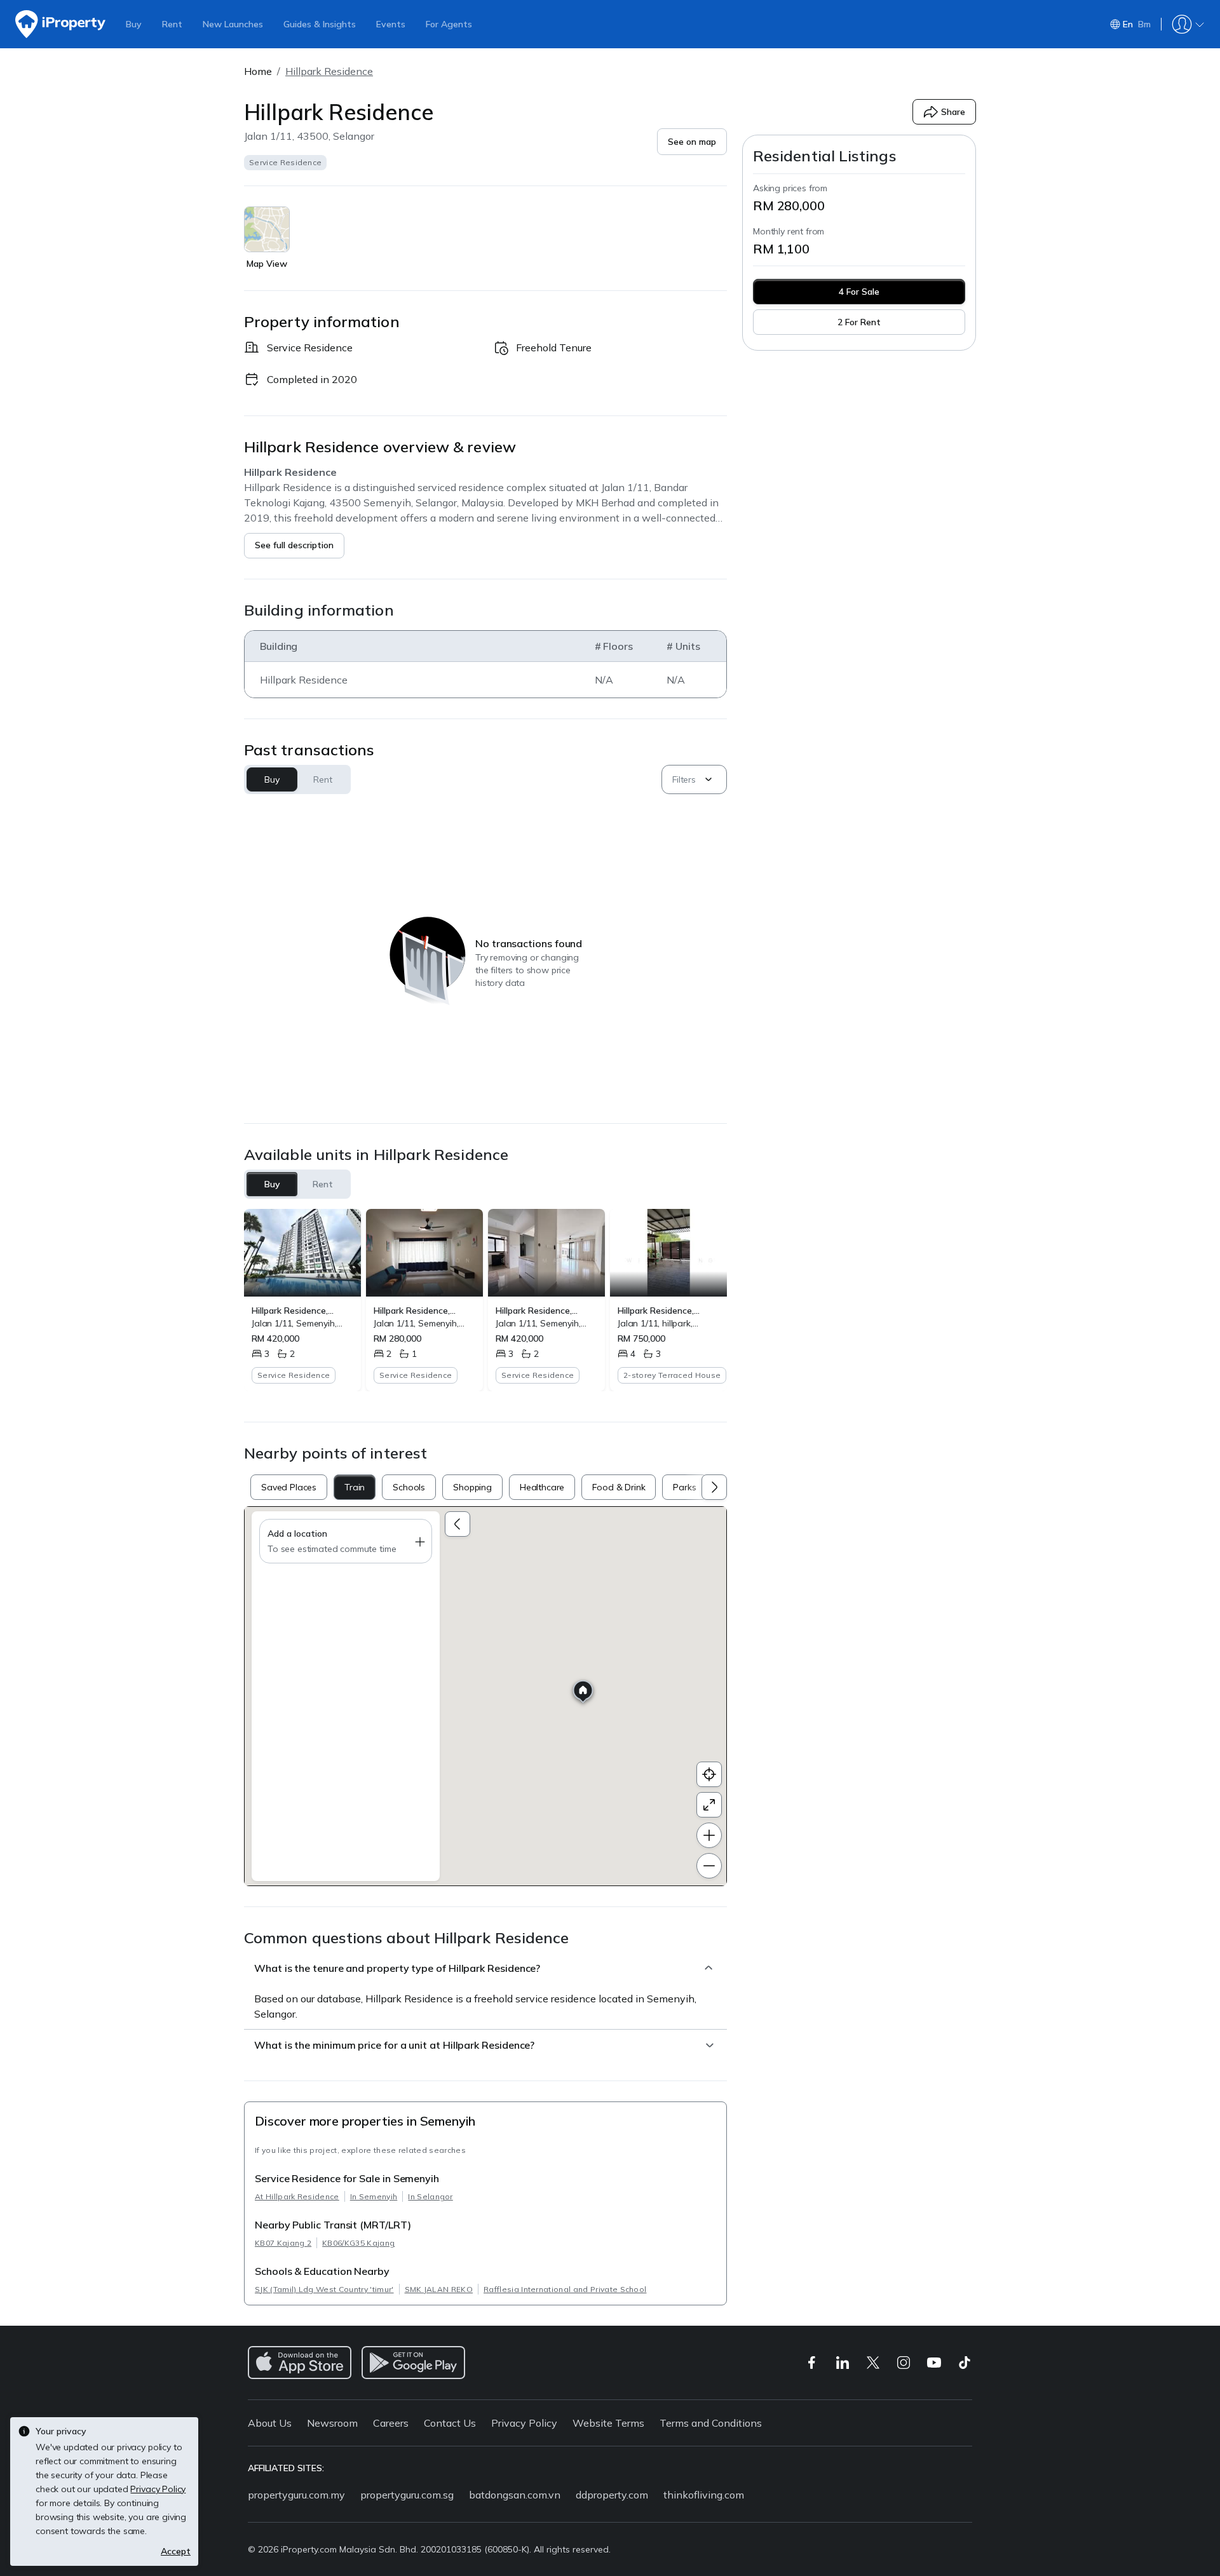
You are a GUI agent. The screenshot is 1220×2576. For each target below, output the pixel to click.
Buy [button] (272, 779)
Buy (134, 24)
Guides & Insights (320, 24)
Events (391, 24)
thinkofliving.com (704, 2495)
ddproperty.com (612, 2495)
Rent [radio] (323, 1184)
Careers (391, 2423)
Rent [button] (322, 779)
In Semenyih (374, 2196)
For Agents (449, 24)
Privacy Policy (524, 2423)
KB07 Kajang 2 (283, 2243)
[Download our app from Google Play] (413, 2363)
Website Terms (608, 2423)
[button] (692, 142)
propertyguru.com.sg (407, 2495)
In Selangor (430, 2196)
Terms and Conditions (711, 2423)
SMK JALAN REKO (439, 2289)
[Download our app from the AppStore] (300, 2363)
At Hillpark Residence (297, 2196)
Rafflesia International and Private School (565, 2289)
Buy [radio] (272, 1184)
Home (258, 71)
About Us (270, 2423)
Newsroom (332, 2423)
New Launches (233, 24)
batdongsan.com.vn (515, 2495)
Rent (172, 24)
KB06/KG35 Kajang (358, 2243)
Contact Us (450, 2423)
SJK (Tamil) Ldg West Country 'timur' (324, 2289)
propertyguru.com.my (296, 2495)
